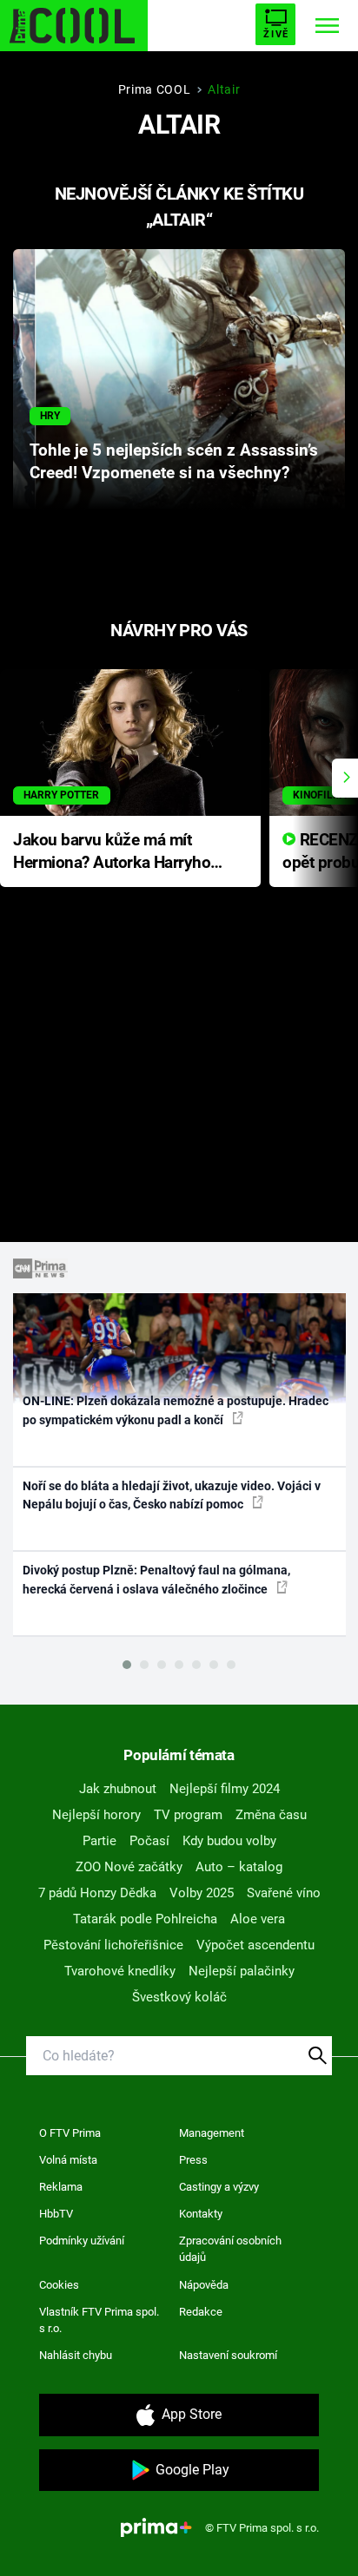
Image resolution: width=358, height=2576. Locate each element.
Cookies (59, 2285)
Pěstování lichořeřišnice (113, 1945)
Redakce (201, 2312)
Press (193, 2160)
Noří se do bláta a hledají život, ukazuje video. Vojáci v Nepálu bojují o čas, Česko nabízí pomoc (172, 1495)
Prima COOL (155, 89)
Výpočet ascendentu (255, 1945)
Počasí (149, 1841)
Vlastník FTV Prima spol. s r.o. (99, 2320)
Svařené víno (284, 1893)
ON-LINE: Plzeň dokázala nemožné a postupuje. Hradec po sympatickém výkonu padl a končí (176, 1410)
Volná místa (68, 2160)
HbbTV (56, 2214)
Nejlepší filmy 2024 (225, 1789)
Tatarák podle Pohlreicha (145, 1919)
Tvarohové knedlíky (120, 1971)
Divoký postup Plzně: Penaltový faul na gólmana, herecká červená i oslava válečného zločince (156, 1579)
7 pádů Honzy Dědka (97, 1893)
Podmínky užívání (82, 2241)
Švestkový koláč (179, 1997)
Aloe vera (258, 1919)
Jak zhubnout (118, 1789)
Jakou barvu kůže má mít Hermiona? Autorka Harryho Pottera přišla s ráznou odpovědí (112, 853)
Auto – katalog (239, 1867)
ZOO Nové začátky (129, 1867)
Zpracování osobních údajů (230, 2249)
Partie (99, 1841)
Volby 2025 (202, 1893)
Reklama (61, 2187)
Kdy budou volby (229, 1841)
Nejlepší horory (96, 1815)
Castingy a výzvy (219, 2187)
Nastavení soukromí (228, 2355)
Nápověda (204, 2285)
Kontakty (201, 2214)
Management (212, 2133)
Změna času (271, 1815)
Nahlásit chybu (76, 2355)
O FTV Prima (70, 2133)
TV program (188, 1815)
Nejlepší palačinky (242, 1971)
